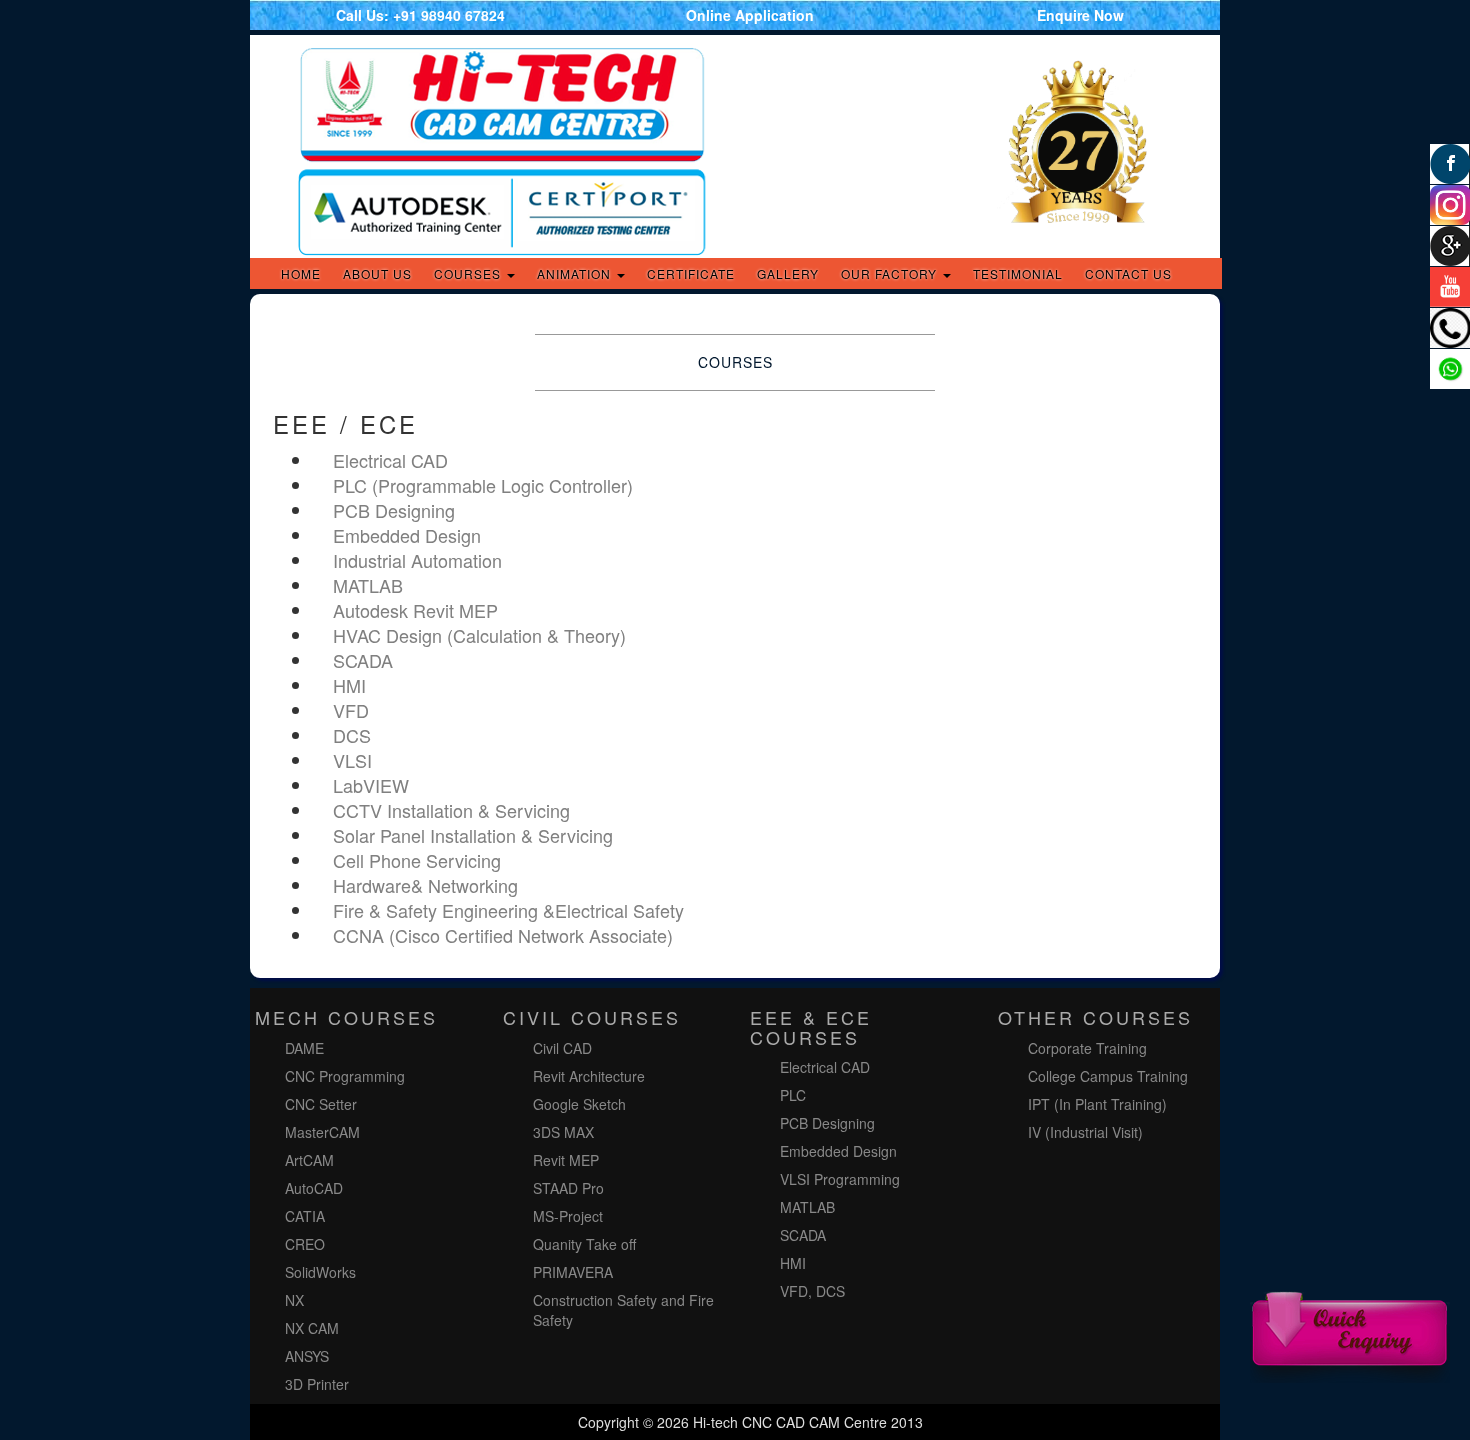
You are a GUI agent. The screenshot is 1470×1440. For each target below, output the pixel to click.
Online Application (750, 15)
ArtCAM (309, 1160)
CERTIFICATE (691, 273)
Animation (576, 273)
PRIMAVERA (573, 1272)
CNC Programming (345, 1076)
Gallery (788, 273)
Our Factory (891, 273)
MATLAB (807, 1207)
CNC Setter (321, 1104)
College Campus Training (1108, 1076)
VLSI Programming (840, 1179)
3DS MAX (563, 1132)
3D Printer (317, 1384)
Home (301, 273)
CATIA (305, 1216)
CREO (305, 1244)
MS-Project (568, 1216)
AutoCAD (314, 1188)
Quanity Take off (584, 1244)
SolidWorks (320, 1272)
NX (294, 1300)
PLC (793, 1095)
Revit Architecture (589, 1076)
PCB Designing (827, 1123)
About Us (377, 273)
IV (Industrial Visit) (1085, 1132)
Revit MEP (566, 1160)
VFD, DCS (812, 1291)
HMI (793, 1263)
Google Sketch (581, 1104)
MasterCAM (322, 1132)
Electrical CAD (825, 1067)
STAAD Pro (568, 1188)
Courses (469, 273)
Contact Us (1128, 273)
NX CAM (312, 1328)
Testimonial (1018, 273)
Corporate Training (1087, 1048)
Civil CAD (562, 1048)
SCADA (803, 1235)
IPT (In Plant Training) (1097, 1104)
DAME (304, 1048)
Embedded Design (838, 1151)
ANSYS (307, 1356)
